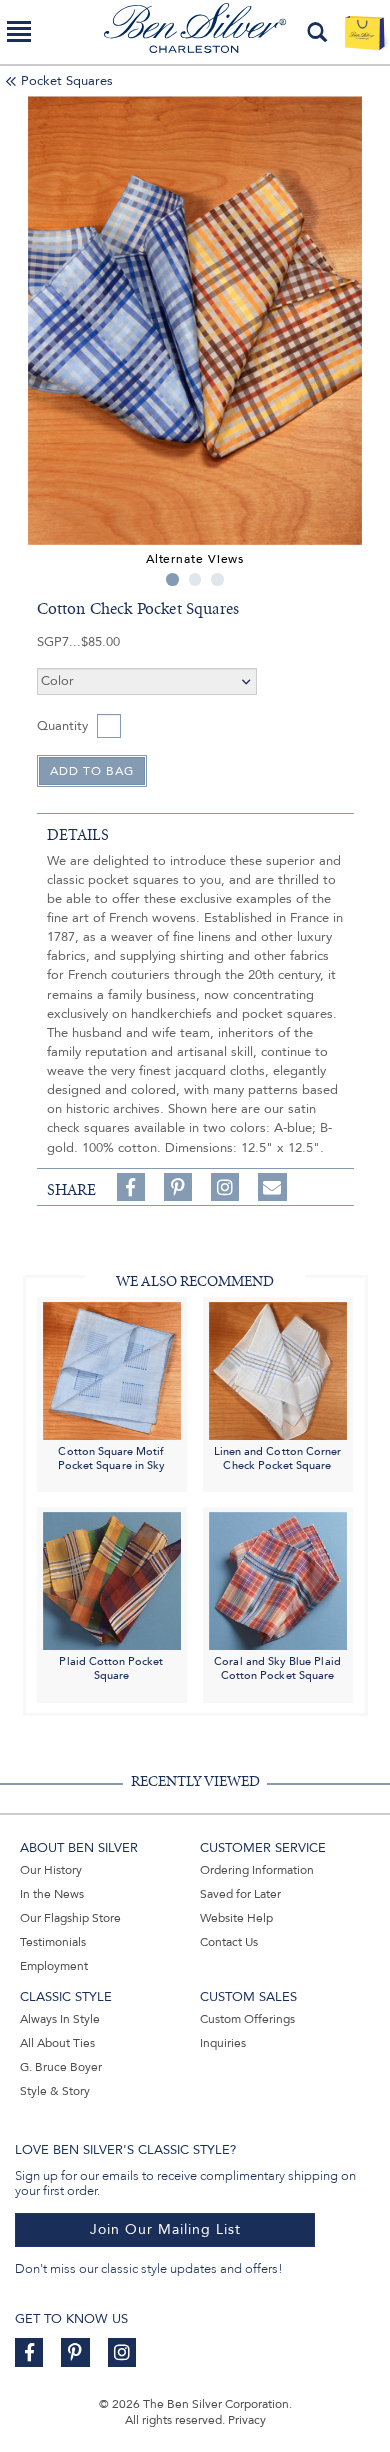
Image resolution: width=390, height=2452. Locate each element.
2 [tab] (195, 579)
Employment (54, 1966)
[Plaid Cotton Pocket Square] (112, 1580)
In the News (52, 1894)
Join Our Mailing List (165, 2229)
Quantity (62, 726)
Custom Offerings (247, 2019)
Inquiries (223, 2043)
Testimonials (53, 1942)
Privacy (247, 2420)
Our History (51, 1870)
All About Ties (57, 2043)
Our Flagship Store (70, 1918)
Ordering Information (257, 1870)
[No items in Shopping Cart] (364, 32)
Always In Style (60, 2019)
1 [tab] (172, 579)
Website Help (236, 1918)
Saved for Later (240, 1894)
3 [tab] (217, 579)
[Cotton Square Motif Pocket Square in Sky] (112, 1369)
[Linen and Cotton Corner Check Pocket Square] (278, 1369)
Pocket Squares (67, 81)
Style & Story (55, 2091)
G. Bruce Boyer (61, 2067)
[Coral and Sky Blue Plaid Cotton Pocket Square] (278, 1580)
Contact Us (229, 1942)
